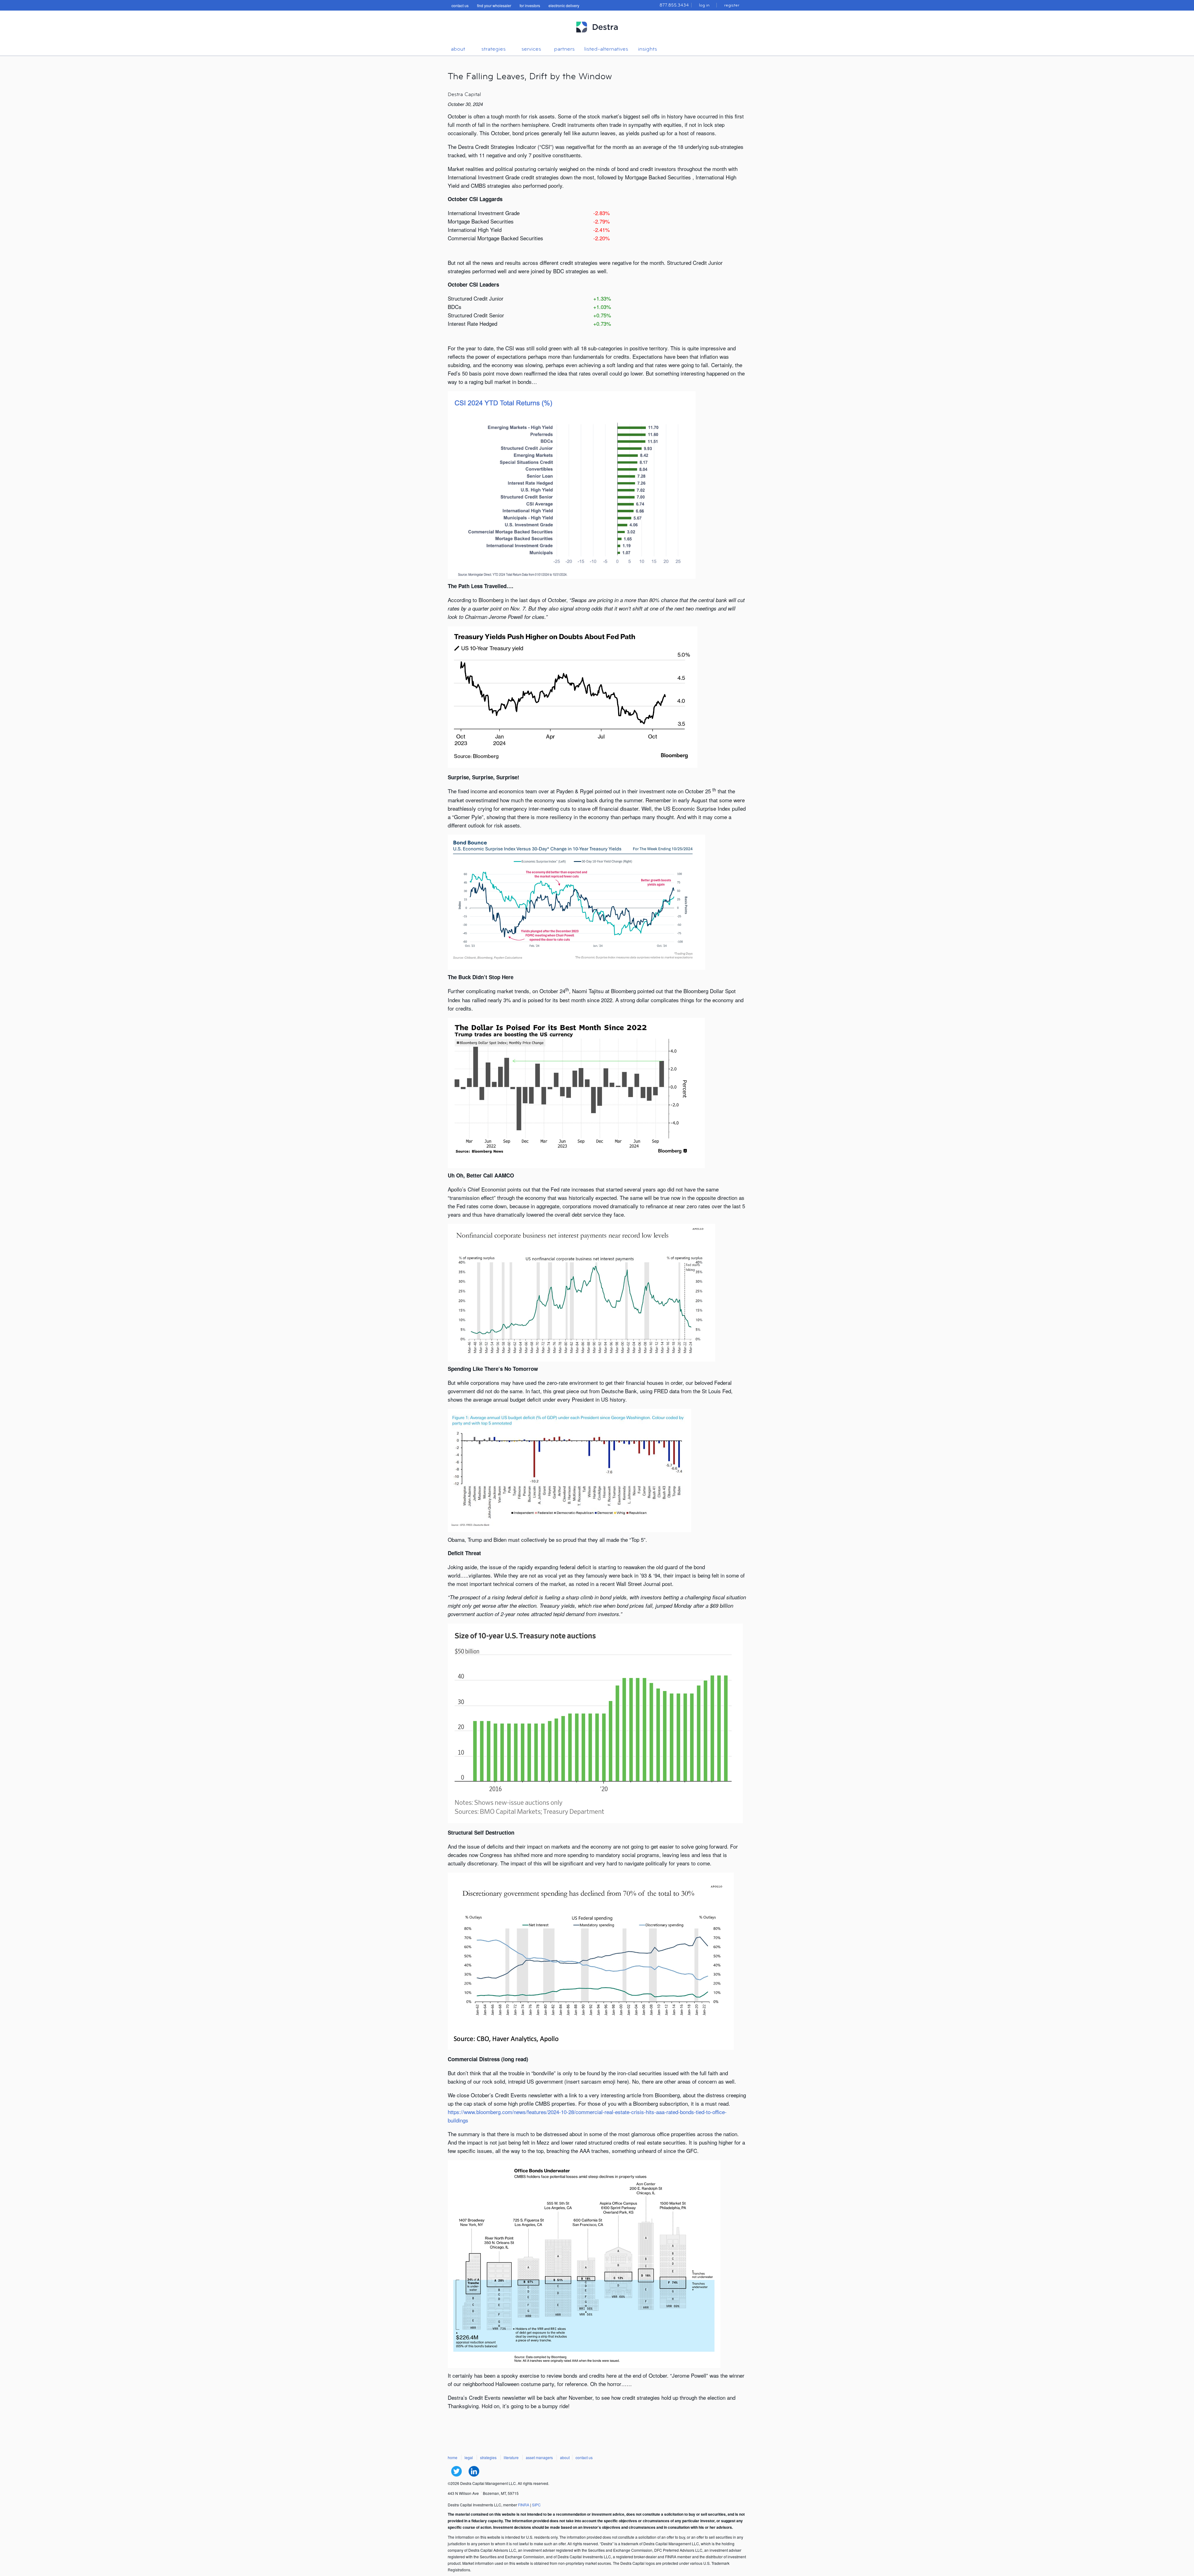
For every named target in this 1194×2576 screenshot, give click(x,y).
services (531, 49)
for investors (530, 5)
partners (564, 49)
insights (648, 49)
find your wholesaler (494, 5)
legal (469, 2457)
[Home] (597, 35)
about (458, 49)
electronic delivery (564, 5)
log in (704, 5)
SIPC (536, 2505)
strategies (493, 49)
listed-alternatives (606, 49)
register (732, 5)
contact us (460, 5)
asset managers (539, 2457)
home (453, 2457)
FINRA (524, 2505)
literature (511, 2457)
